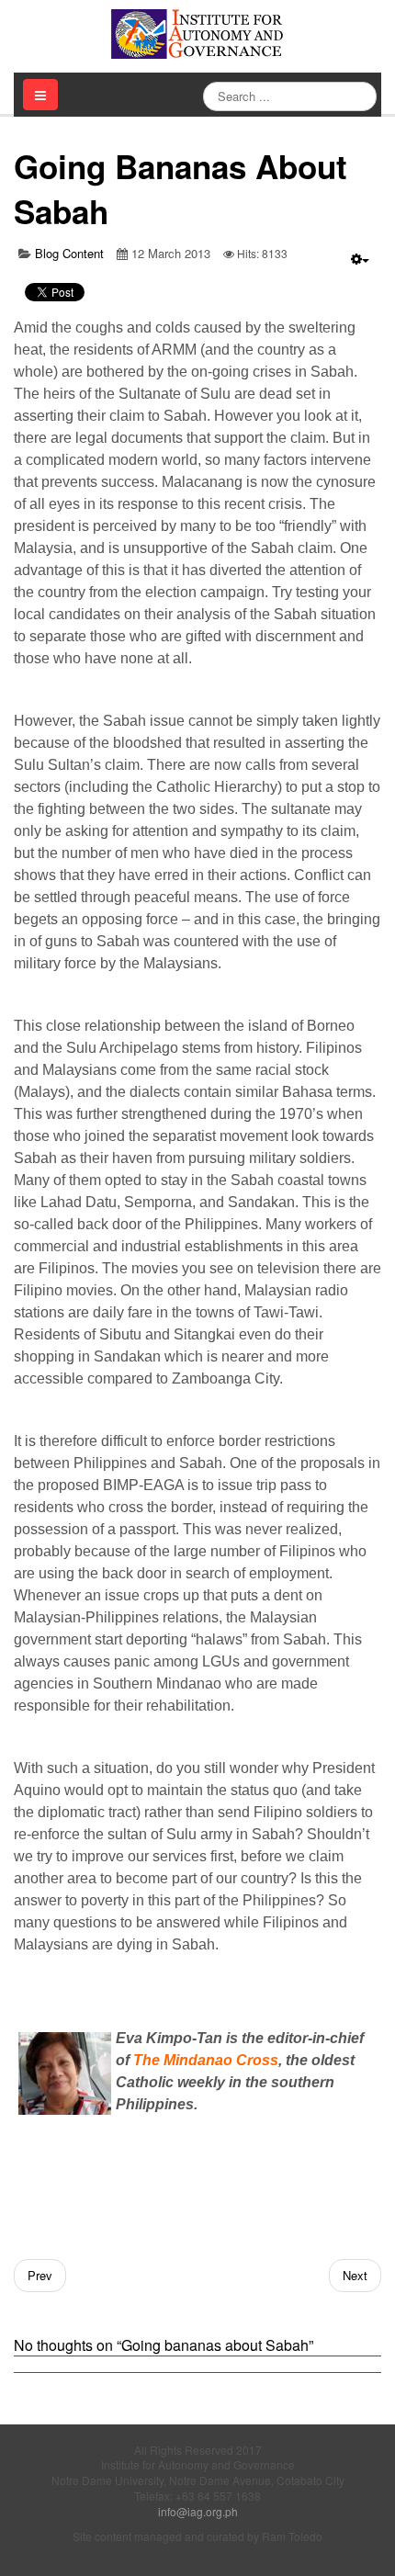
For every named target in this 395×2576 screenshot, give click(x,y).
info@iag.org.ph (198, 2511)
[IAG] (197, 34)
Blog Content (69, 253)
